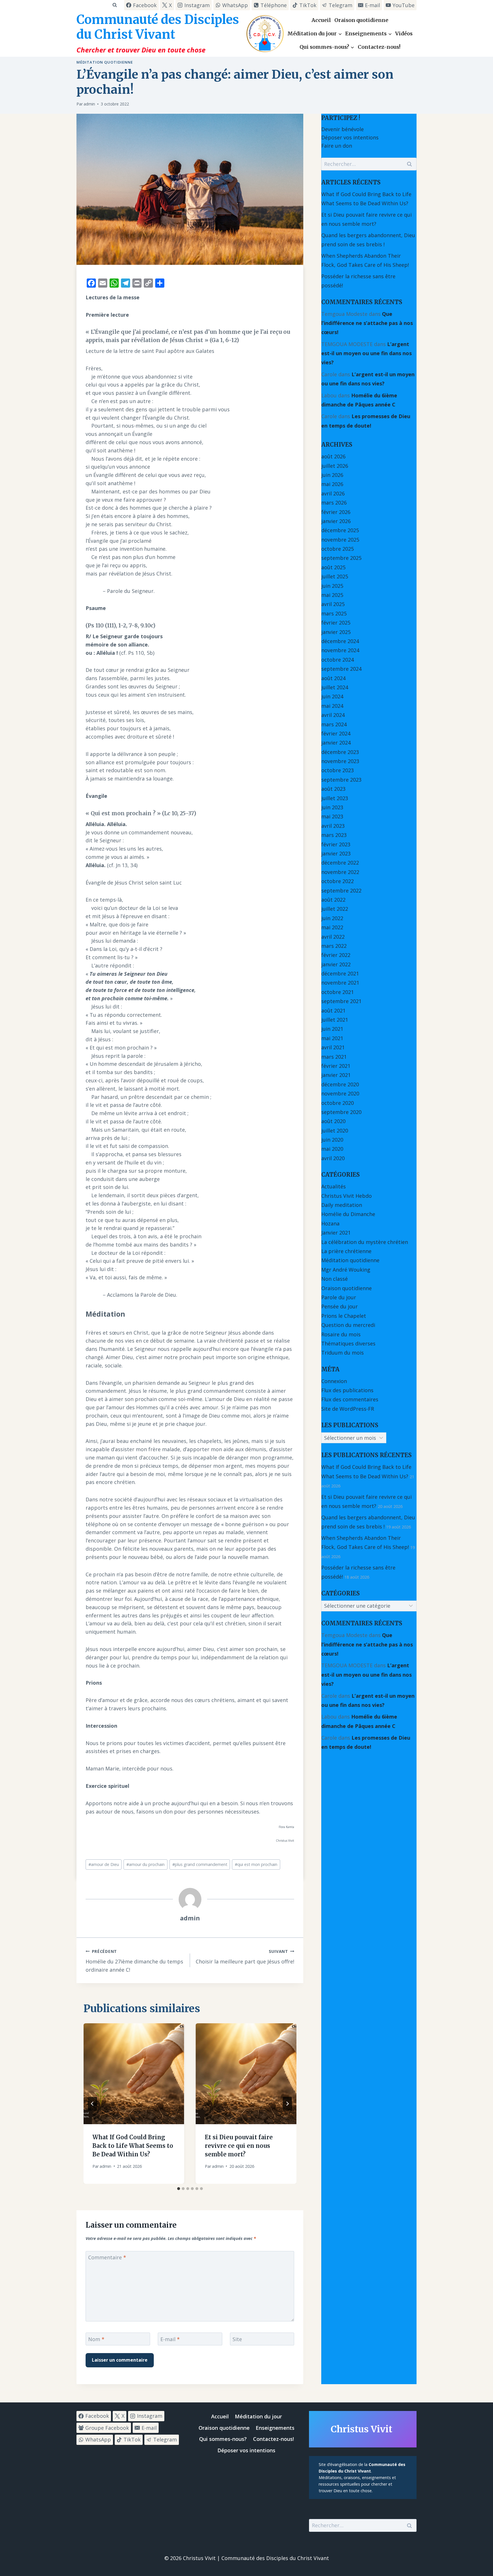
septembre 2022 (341, 890)
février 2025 (336, 623)
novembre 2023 (340, 761)
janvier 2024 (336, 743)
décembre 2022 (340, 863)
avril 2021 (333, 1047)
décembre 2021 (340, 973)
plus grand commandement (200, 1864)
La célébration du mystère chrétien (365, 1242)
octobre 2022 (338, 881)
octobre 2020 (338, 1103)
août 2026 (333, 456)
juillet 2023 (335, 798)
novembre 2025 (340, 540)
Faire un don (337, 146)
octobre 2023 (338, 770)
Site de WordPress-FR (348, 1409)
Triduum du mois (343, 1353)
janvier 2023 (336, 853)
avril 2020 (333, 1158)
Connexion (334, 1381)
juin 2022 (332, 918)
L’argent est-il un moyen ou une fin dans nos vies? (366, 353)
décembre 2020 (340, 1084)
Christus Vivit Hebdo (346, 1196)
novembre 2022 (340, 872)
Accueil (321, 20)
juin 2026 (332, 475)
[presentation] (134, 2074)
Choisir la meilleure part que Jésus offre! (245, 1957)
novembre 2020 (340, 1093)
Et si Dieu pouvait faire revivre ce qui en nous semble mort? (239, 2146)
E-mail (170, 2339)
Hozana (330, 1223)
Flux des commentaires (350, 1399)
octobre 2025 (338, 549)
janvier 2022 (336, 964)
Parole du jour (339, 1297)
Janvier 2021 (336, 1233)
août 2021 (333, 1011)
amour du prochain (146, 1864)
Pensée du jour (340, 1306)
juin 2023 (332, 807)
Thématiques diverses (348, 1343)
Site (237, 2339)
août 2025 (333, 567)
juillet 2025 (335, 576)
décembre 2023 (340, 752)
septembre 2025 (341, 558)
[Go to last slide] (92, 2104)
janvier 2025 (336, 632)
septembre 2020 (341, 1112)
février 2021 (336, 1066)
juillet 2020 (335, 1131)
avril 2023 (333, 826)
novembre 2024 (340, 650)
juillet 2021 (335, 1020)
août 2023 (333, 789)
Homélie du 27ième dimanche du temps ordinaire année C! (134, 1961)
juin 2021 (332, 1029)
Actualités (334, 1186)
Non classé (335, 1279)
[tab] (179, 2189)
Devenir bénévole (343, 129)
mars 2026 (334, 503)
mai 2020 (332, 1149)
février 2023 (336, 844)
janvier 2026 (336, 521)
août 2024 (333, 678)
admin (89, 104)
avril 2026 (333, 493)
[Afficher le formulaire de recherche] (115, 5)
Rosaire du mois (341, 1334)
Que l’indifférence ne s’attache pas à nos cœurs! (367, 323)
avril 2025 (333, 604)
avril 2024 (333, 715)
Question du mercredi (348, 1325)
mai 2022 (332, 927)
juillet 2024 (335, 687)
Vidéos (404, 33)
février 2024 (336, 733)
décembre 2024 (340, 641)
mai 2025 (332, 595)
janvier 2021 (336, 1075)
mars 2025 (334, 613)
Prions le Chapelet (344, 1316)
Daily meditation (342, 1205)
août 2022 (333, 900)
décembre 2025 (340, 530)
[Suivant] (287, 2104)
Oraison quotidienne (361, 20)
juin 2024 (332, 696)
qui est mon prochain (256, 1864)
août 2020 (333, 1121)
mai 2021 (332, 1038)
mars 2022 (334, 946)
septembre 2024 (341, 669)
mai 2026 (332, 484)
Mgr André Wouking (346, 1270)
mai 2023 (332, 816)
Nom (96, 2339)
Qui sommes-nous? (223, 2439)
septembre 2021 (341, 1001)
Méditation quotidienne (105, 62)
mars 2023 (334, 835)
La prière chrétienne (346, 1251)
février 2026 (336, 512)
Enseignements (275, 2428)
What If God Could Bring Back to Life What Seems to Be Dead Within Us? (133, 2146)
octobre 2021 (338, 992)
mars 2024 (334, 724)
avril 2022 (333, 937)
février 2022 (336, 955)
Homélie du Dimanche (348, 1214)
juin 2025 (332, 586)
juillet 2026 (335, 466)
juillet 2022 (335, 909)
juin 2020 (332, 1140)
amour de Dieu (104, 1864)
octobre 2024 (338, 660)
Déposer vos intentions (350, 137)
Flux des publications (347, 1390)
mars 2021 (334, 1057)
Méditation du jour (258, 2416)
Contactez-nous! (379, 47)
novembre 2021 (340, 983)
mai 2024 (332, 706)
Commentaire (107, 2257)
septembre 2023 (341, 780)
